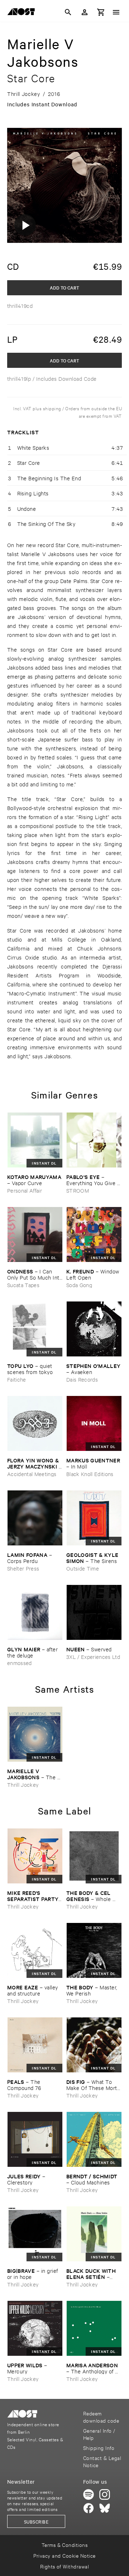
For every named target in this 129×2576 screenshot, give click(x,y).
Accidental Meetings (32, 1474)
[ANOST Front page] (23, 13)
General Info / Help (99, 2434)
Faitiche (17, 1379)
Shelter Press (23, 1568)
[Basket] (101, 12)
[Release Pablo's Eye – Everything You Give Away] (94, 1140)
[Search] (68, 12)
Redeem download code (101, 2417)
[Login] (85, 12)
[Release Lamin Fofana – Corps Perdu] (35, 1518)
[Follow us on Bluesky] (105, 2508)
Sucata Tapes (23, 1285)
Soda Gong (79, 1285)
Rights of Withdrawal (65, 2566)
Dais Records (82, 1379)
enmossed (20, 1663)
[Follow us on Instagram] (105, 2494)
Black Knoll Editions (90, 1474)
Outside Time (83, 1568)
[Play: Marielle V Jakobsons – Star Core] (25, 225)
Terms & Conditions (65, 2545)
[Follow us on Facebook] (89, 2508)
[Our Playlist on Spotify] (89, 2494)
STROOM (78, 1190)
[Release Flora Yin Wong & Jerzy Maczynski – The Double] (35, 1423)
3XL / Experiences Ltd (93, 1657)
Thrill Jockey (23, 1784)
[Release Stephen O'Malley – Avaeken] (94, 1329)
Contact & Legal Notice (102, 2461)
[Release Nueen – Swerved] (94, 1612)
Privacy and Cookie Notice (64, 2555)
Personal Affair (25, 1190)
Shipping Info (99, 2448)
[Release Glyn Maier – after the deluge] (35, 1612)
